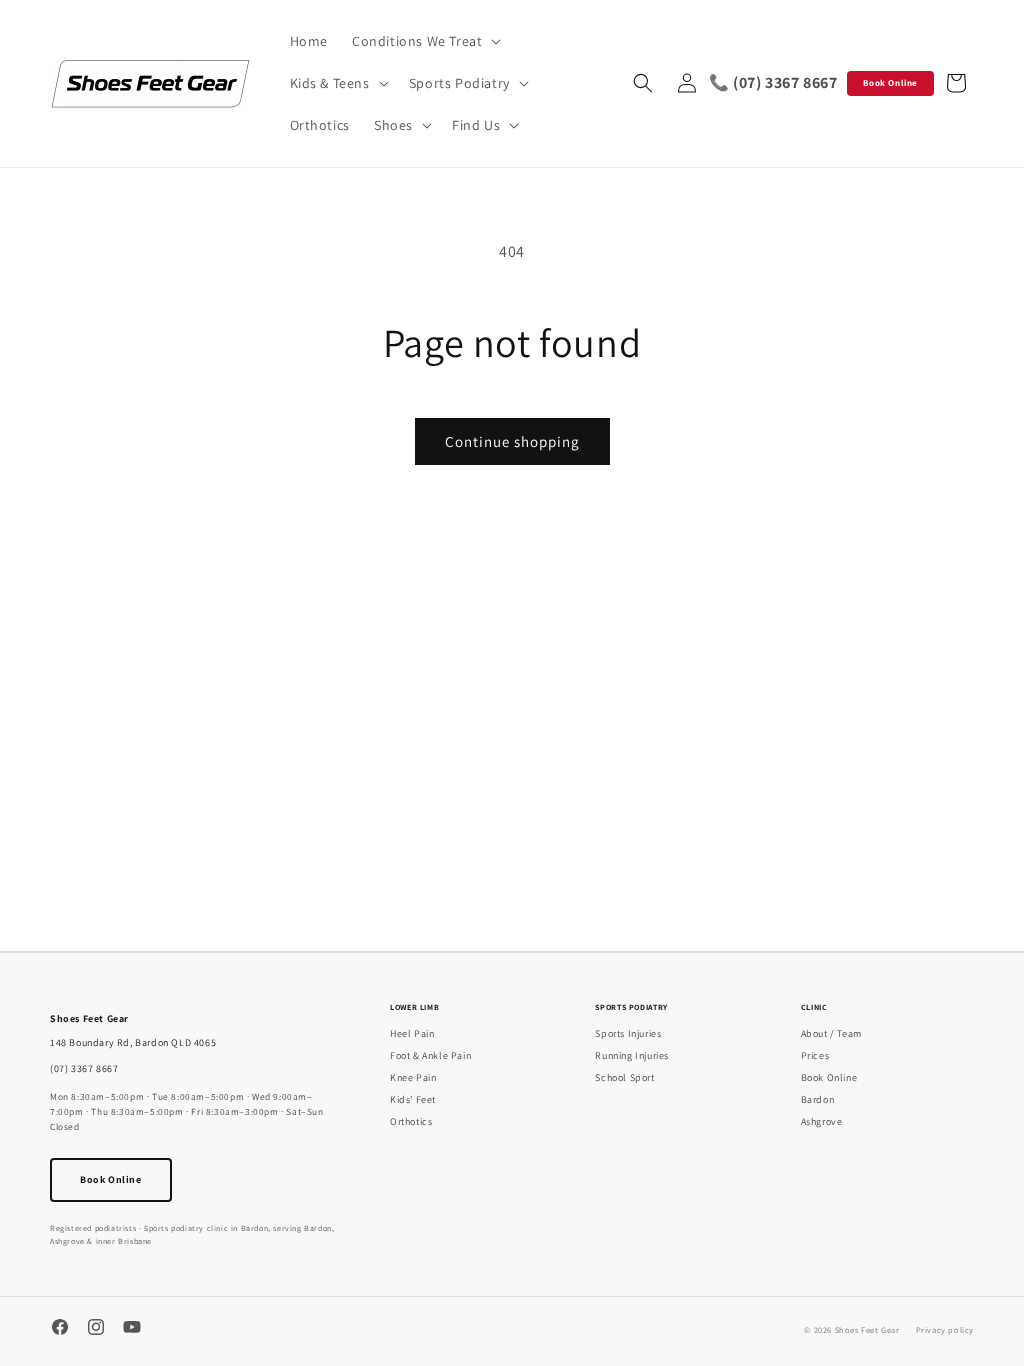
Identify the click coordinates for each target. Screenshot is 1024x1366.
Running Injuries (632, 1055)
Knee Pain (413, 1077)
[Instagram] (96, 1329)
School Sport (624, 1077)
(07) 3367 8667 (84, 1068)
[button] (424, 41)
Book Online (890, 83)
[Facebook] (60, 1329)
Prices (815, 1055)
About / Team (831, 1033)
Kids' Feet (413, 1099)
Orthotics (411, 1121)
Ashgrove (822, 1121)
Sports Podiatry (631, 1007)
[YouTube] (132, 1329)
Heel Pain (412, 1033)
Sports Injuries (628, 1033)
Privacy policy (945, 1329)
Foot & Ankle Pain (430, 1055)
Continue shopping (512, 441)
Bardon (818, 1099)
